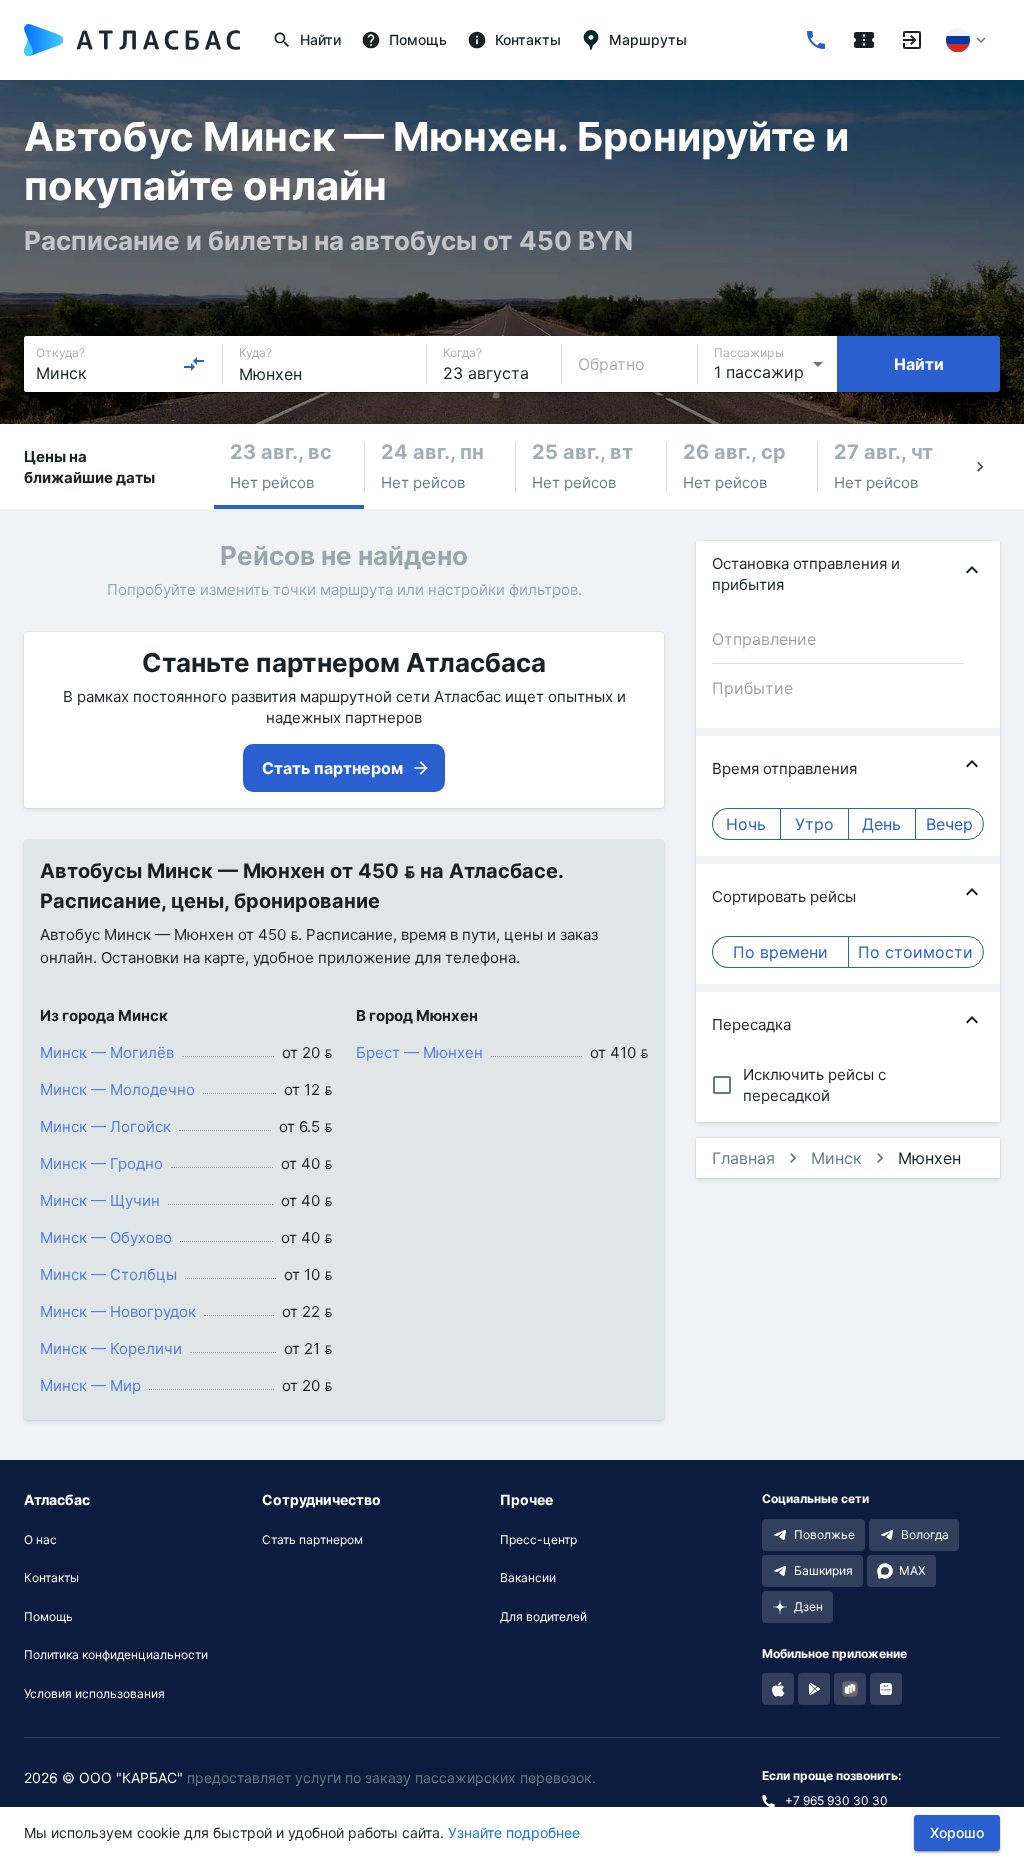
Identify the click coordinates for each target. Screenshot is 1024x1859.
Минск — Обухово (106, 1237)
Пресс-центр (538, 1540)
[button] (289, 466)
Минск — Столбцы (108, 1274)
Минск (836, 1158)
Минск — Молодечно (117, 1089)
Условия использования (94, 1694)
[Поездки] (864, 40)
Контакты (51, 1578)
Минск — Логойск (105, 1126)
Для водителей (543, 1617)
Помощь (48, 1617)
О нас (40, 1540)
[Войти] (912, 40)
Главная (743, 1158)
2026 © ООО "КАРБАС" (103, 1777)
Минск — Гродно (101, 1163)
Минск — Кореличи (111, 1348)
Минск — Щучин (100, 1200)
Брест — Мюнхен (419, 1052)
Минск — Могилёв (107, 1052)
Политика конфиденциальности (116, 1655)
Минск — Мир (90, 1385)
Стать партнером (312, 1540)
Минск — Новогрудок (118, 1311)
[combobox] (121, 364)
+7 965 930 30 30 (836, 1800)
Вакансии (528, 1578)
